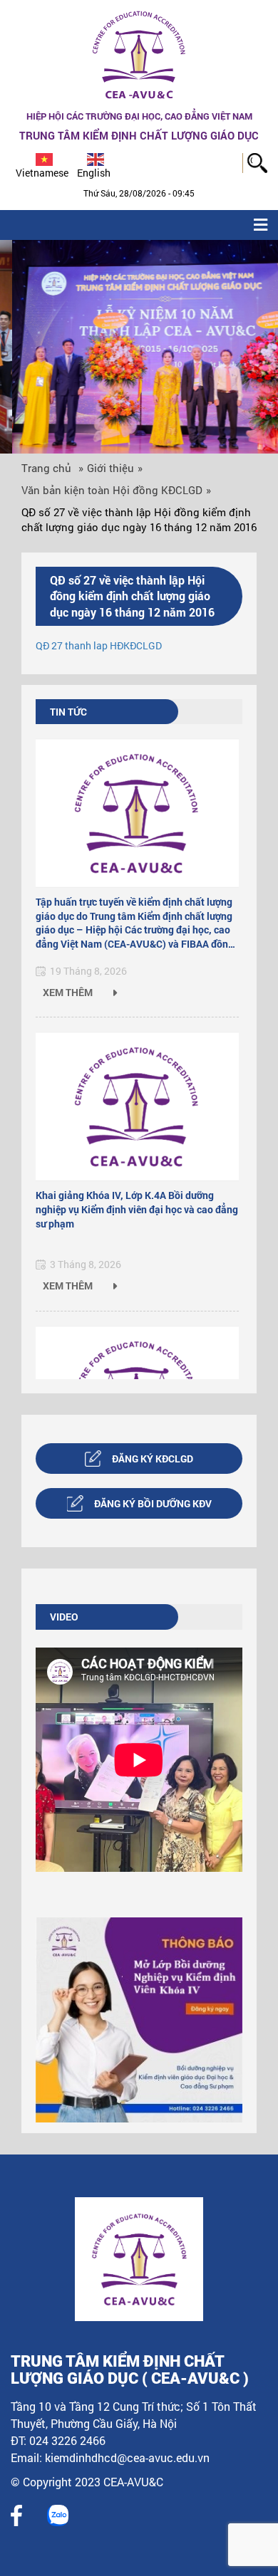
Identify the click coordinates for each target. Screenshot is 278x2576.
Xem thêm (69, 992)
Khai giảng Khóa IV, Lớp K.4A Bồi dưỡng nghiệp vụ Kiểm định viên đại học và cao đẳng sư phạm (137, 1209)
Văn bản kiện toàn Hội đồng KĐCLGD (112, 490)
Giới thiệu (110, 468)
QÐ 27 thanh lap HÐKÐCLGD (99, 645)
